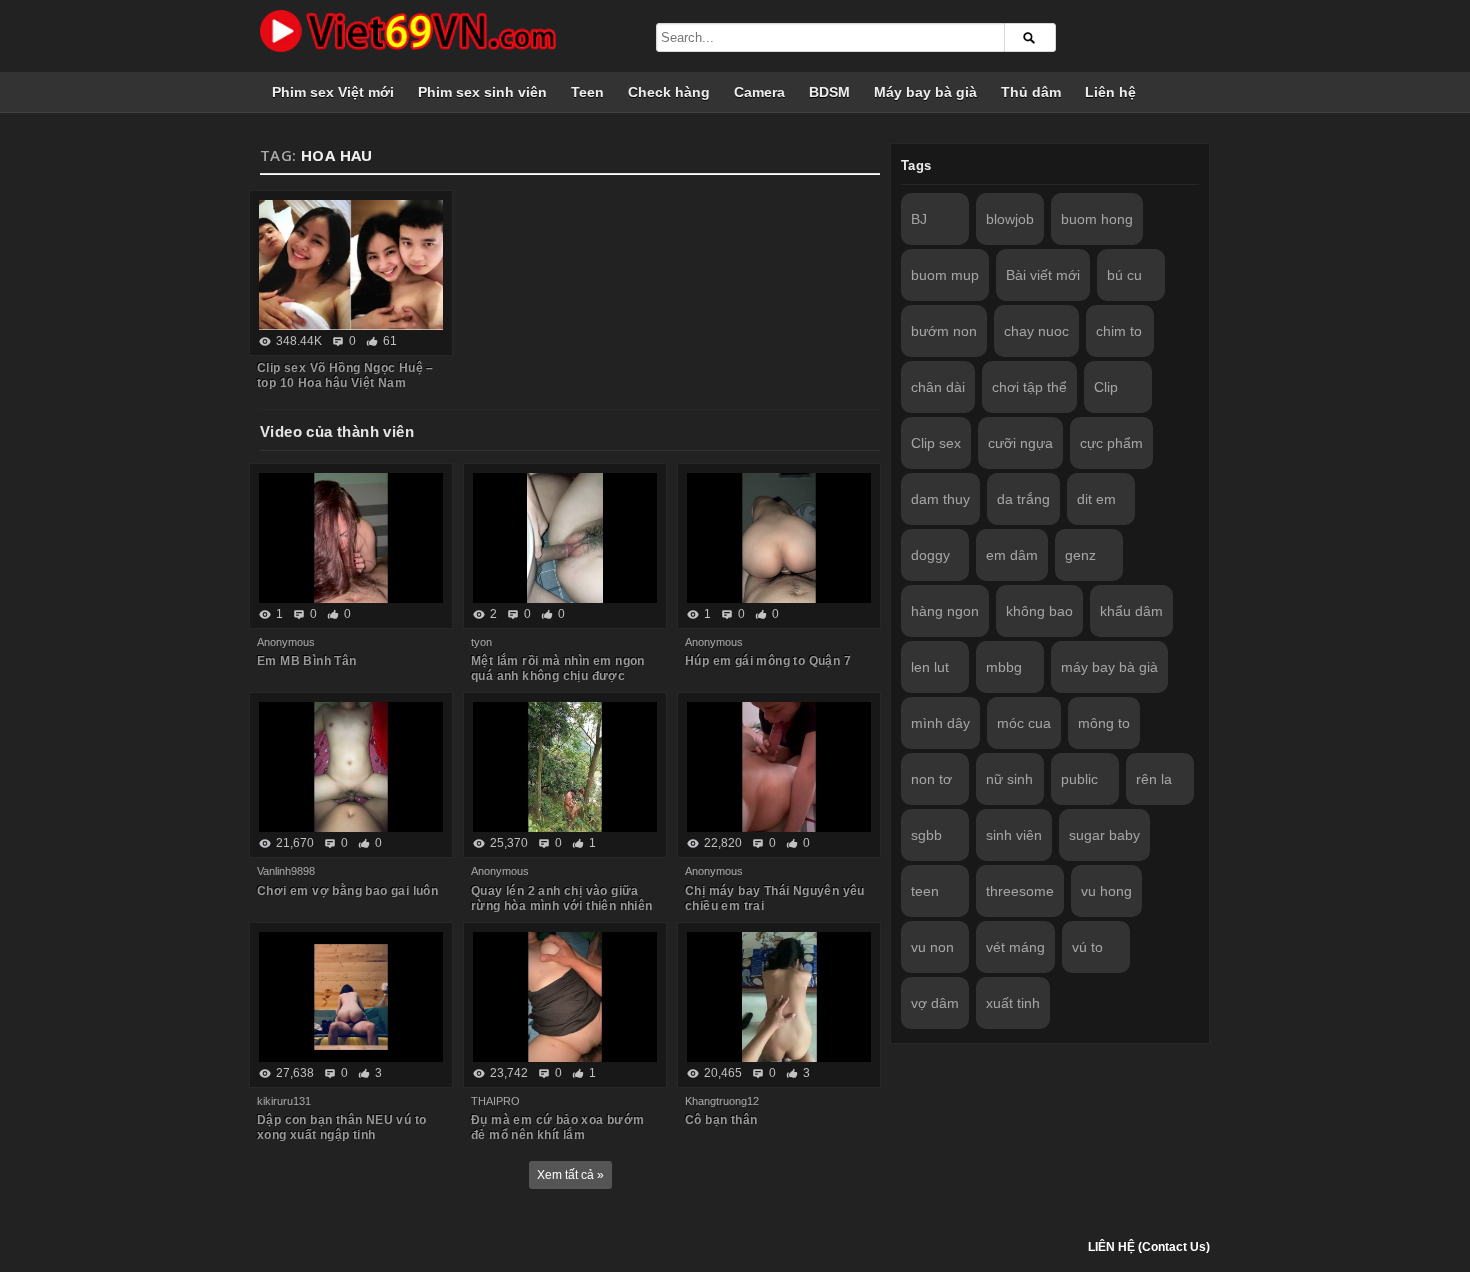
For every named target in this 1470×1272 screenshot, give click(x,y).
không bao (1039, 611)
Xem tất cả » (570, 1175)
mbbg (1004, 667)
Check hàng (669, 92)
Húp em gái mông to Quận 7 (768, 661)
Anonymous (286, 642)
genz (1080, 555)
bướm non (944, 331)
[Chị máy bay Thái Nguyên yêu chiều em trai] (779, 767)
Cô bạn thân (721, 1120)
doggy (930, 555)
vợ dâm (935, 1003)
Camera (759, 92)
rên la (1154, 779)
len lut (930, 667)
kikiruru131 (284, 1101)
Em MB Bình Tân (307, 661)
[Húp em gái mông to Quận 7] (779, 538)
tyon (481, 642)
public (1079, 779)
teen (925, 891)
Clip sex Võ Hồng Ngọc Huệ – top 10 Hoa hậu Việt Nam (345, 375)
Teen (587, 92)
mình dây (940, 723)
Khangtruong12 (722, 1101)
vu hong (1106, 891)
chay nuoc (1036, 331)
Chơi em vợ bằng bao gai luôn (347, 891)
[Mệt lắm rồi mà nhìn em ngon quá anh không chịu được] (565, 538)
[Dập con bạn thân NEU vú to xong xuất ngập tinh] (351, 997)
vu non (932, 947)
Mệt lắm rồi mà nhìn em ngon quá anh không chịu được (558, 668)
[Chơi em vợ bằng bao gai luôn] (351, 767)
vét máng (1015, 947)
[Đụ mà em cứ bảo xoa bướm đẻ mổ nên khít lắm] (565, 997)
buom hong (1097, 219)
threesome (1020, 891)
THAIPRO (495, 1101)
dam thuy (940, 499)
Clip (1106, 387)
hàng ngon (945, 611)
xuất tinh (1013, 1003)
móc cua (1024, 723)
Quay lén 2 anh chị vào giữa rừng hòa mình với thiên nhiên (562, 898)
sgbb (926, 835)
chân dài (938, 387)
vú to (1087, 947)
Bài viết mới (1043, 275)
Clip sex (936, 443)
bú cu (1124, 275)
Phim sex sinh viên (482, 92)
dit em (1096, 499)
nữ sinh (1009, 779)
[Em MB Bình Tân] (351, 538)
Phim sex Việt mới (333, 92)
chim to (1119, 331)
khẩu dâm (1131, 611)
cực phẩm (1111, 443)
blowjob (1010, 219)
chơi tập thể (1029, 387)
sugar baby (1104, 835)
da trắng (1023, 499)
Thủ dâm (1031, 92)
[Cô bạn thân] (779, 997)
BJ (919, 219)
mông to (1104, 723)
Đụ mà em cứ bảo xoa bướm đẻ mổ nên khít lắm (558, 1127)
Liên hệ (1110, 92)
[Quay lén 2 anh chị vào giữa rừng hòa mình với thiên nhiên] (565, 767)
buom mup (945, 275)
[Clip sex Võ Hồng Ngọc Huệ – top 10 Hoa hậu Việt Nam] (351, 265)
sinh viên (1014, 835)
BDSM (829, 92)
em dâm (1012, 555)
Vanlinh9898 (286, 871)
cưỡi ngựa (1020, 443)
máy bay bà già (1109, 667)
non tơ (931, 779)
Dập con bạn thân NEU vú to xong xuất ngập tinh (341, 1127)
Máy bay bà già (925, 92)
